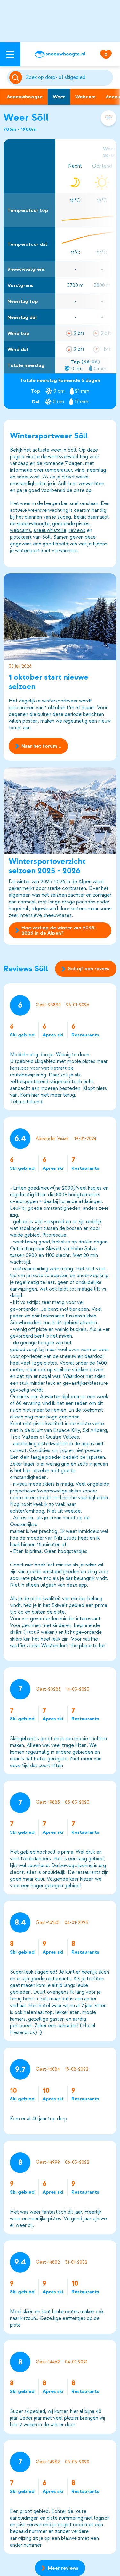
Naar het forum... (41, 746)
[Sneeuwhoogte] (60, 54)
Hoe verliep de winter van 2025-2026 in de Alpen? (59, 930)
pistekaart (21, 537)
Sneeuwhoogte (25, 97)
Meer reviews (63, 2568)
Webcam (85, 97)
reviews (77, 530)
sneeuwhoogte (33, 524)
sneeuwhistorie (50, 530)
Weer (59, 97)
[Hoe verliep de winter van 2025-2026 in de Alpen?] (60, 810)
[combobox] (68, 78)
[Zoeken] (68, 78)
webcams (20, 530)
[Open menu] (10, 54)
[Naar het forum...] (60, 617)
